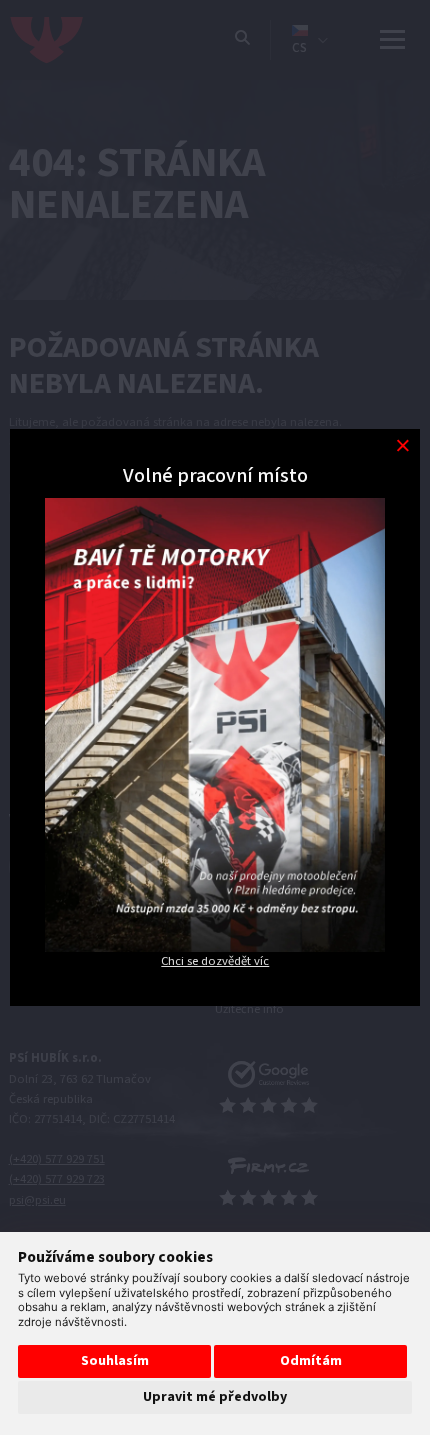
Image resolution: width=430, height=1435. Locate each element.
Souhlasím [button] (115, 1361)
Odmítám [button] (311, 1361)
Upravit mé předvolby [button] (215, 1397)
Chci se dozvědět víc (215, 961)
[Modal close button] (402, 446)
